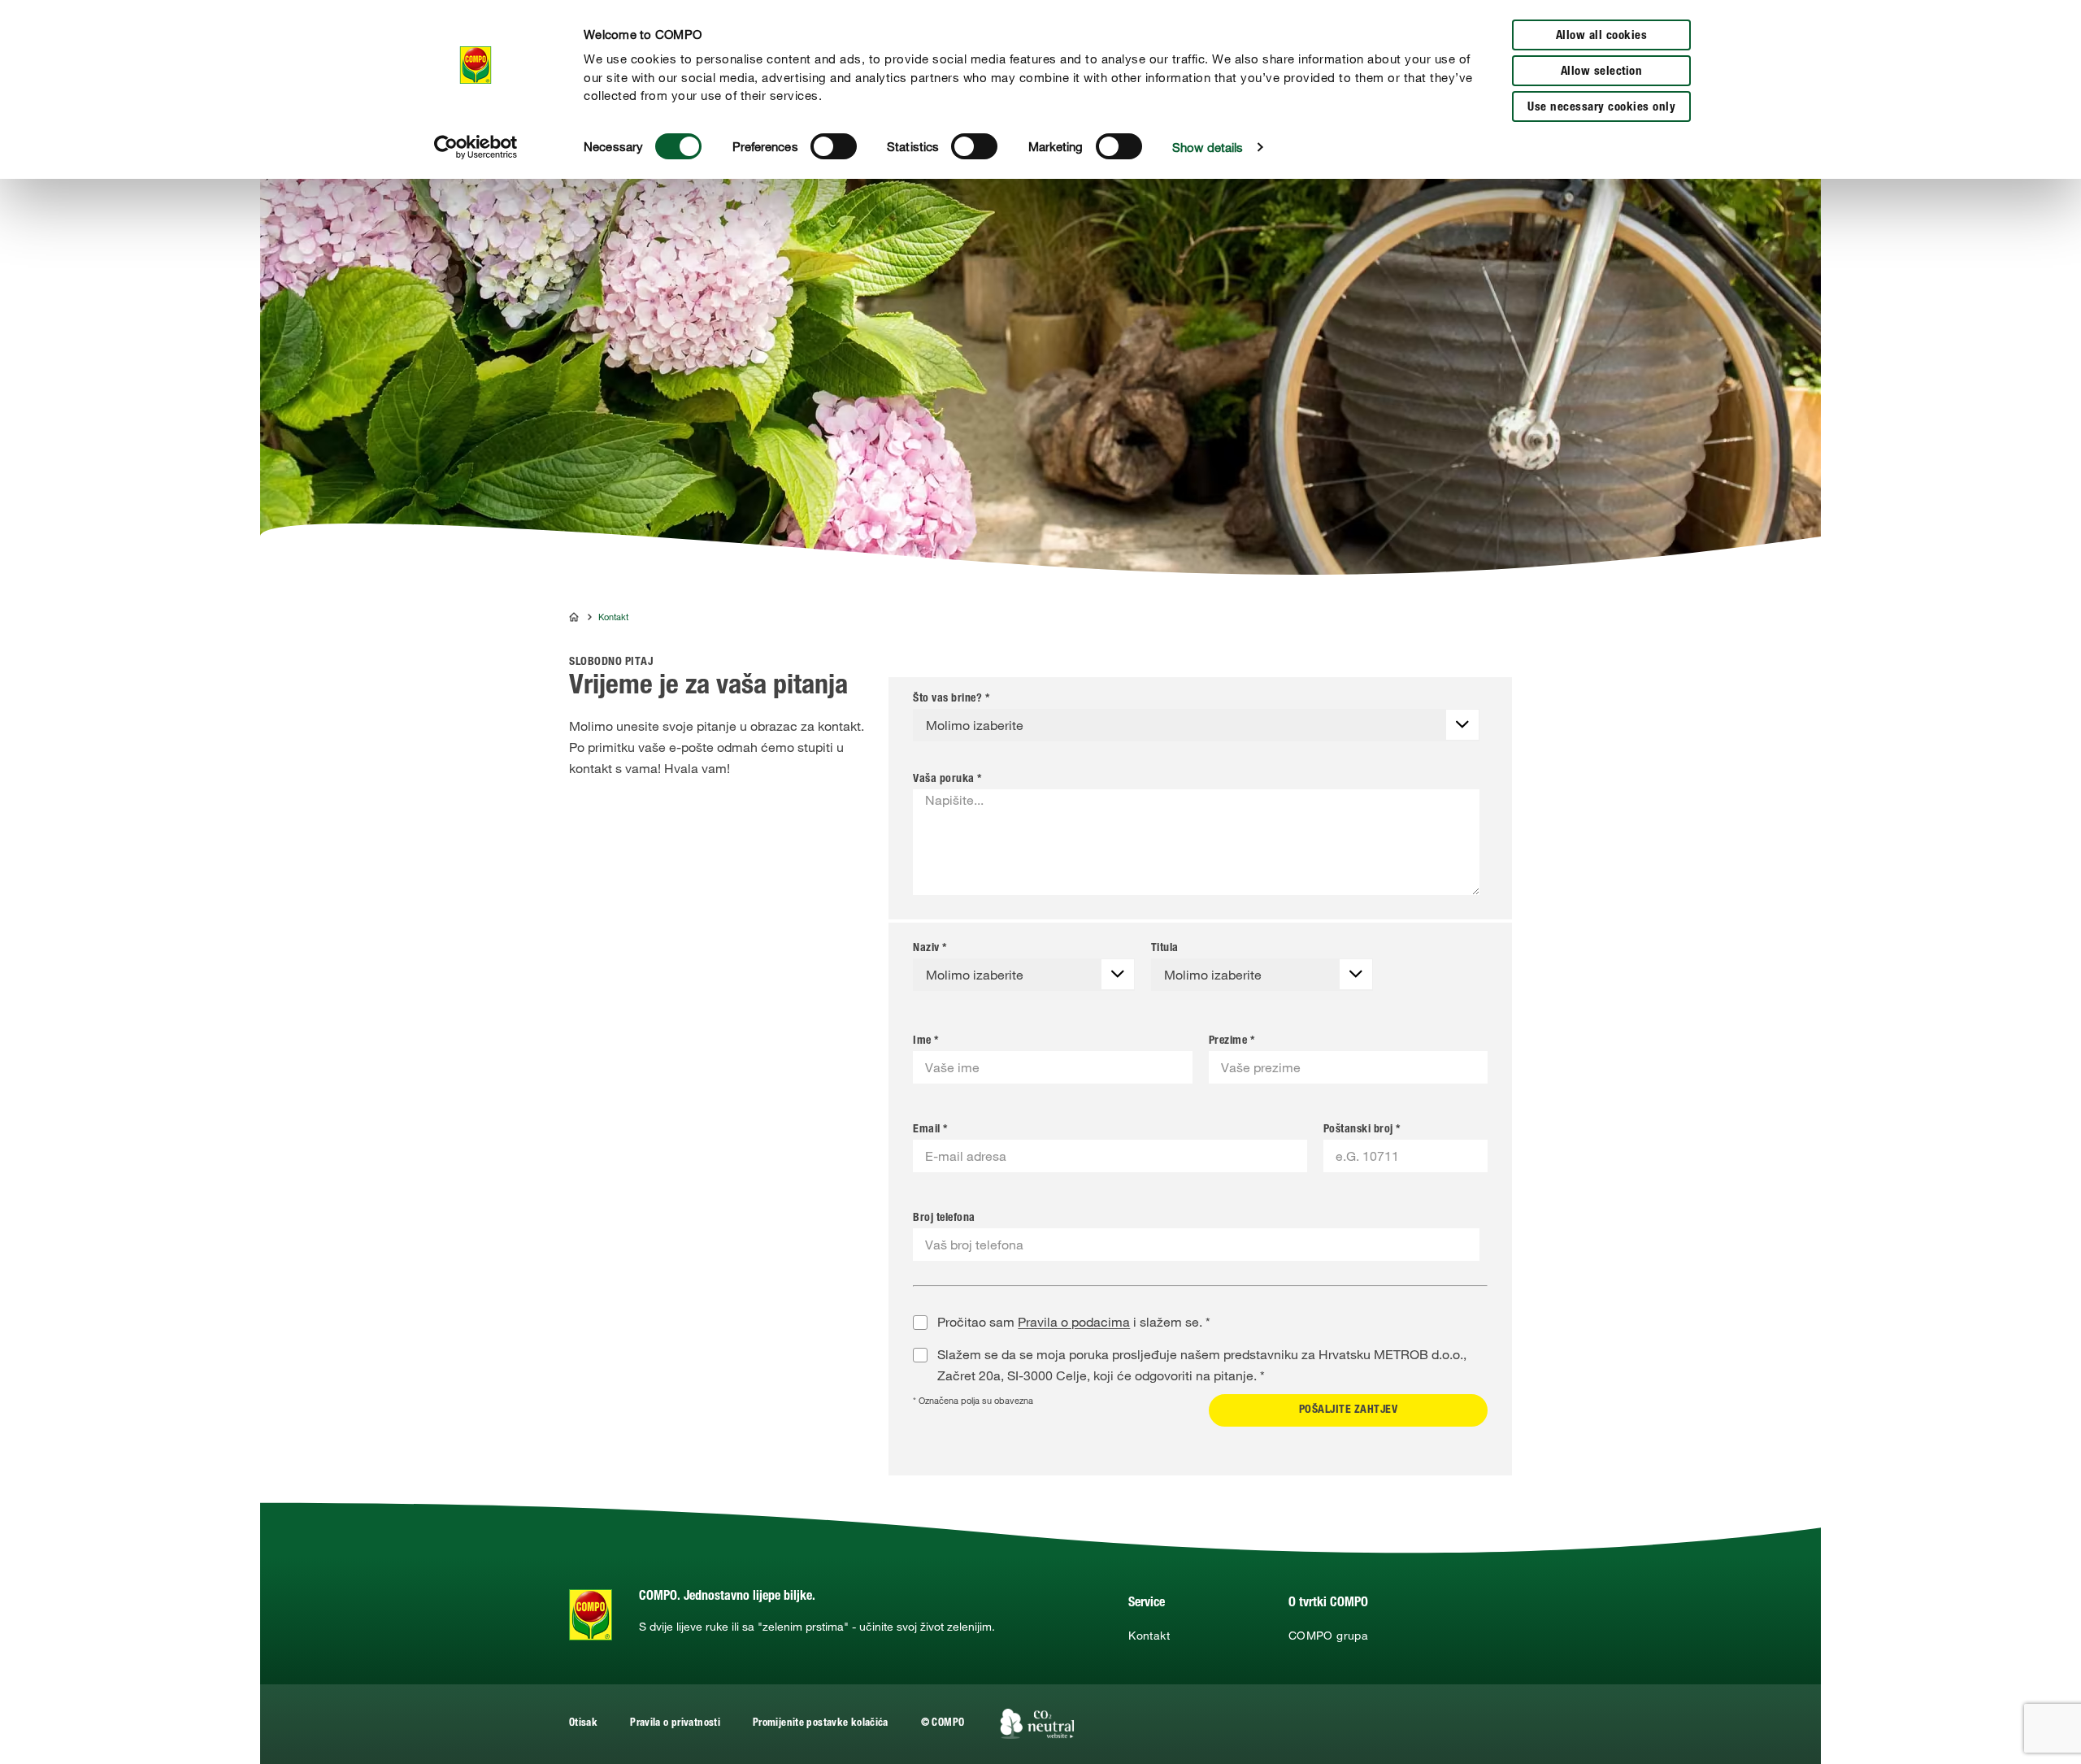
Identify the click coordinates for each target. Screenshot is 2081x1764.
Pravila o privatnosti (675, 1724)
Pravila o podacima (1074, 1322)
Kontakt (1149, 1636)
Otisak (583, 1724)
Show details (1208, 147)
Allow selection (1602, 72)
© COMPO (943, 1724)
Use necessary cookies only (1601, 108)
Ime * (926, 1041)
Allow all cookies (1602, 36)
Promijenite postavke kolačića (821, 1724)
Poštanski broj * (1362, 1130)
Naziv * (930, 949)
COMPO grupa (1328, 1636)
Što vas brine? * (951, 699)
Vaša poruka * (947, 780)
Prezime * (1232, 1041)
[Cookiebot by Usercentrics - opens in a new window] (476, 147)
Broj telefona (944, 1219)
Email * (930, 1130)
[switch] (834, 146)
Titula (1165, 949)
